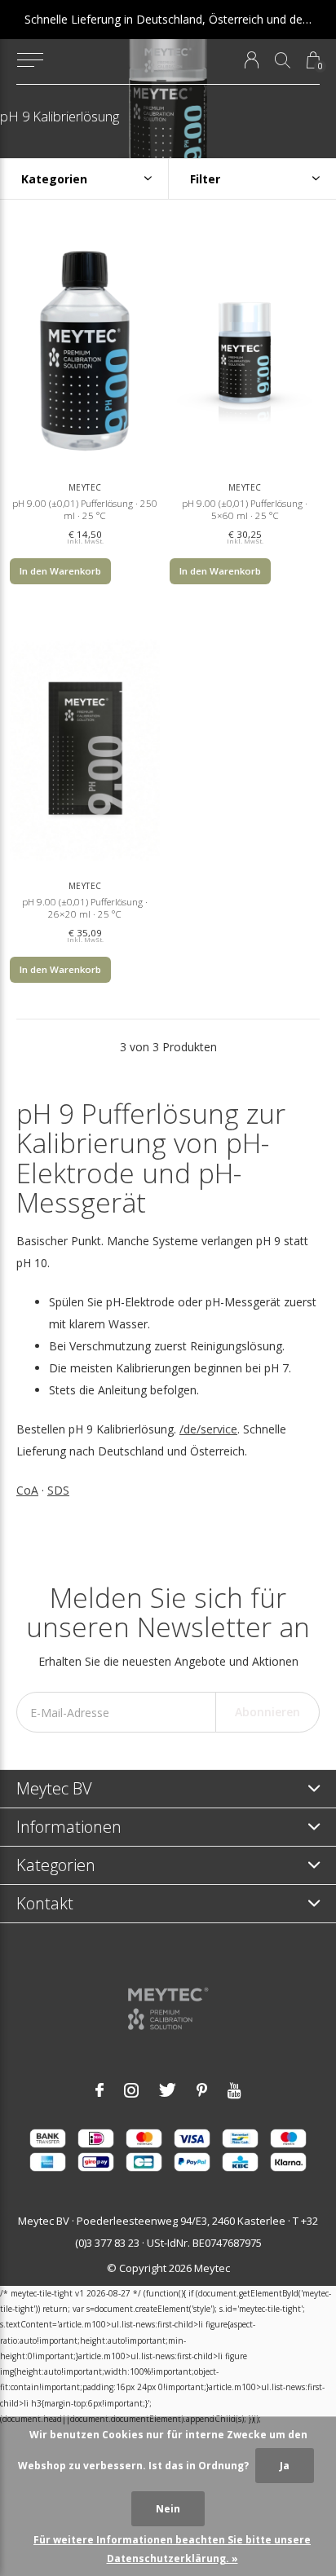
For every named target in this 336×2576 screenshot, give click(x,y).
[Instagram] (131, 2090)
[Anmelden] (252, 60)
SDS (58, 1490)
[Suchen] (283, 60)
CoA (27, 1490)
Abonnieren (267, 1712)
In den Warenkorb (60, 571)
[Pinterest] (202, 2090)
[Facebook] (99, 2090)
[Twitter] (168, 2090)
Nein (168, 2509)
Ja (285, 2466)
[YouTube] (234, 2090)
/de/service (208, 1429)
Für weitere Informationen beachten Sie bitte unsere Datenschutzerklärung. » (172, 2549)
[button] (30, 60)
